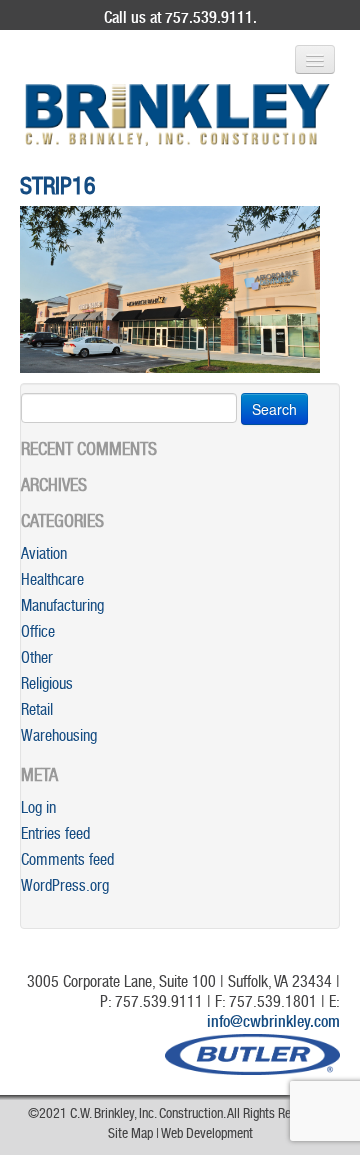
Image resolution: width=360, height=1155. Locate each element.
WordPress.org (65, 888)
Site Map (130, 1135)
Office (38, 634)
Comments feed (67, 862)
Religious (47, 686)
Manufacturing (62, 608)
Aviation (44, 556)
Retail (37, 712)
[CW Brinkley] (177, 115)
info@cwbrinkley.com (273, 1024)
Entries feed (55, 836)
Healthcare (52, 582)
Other (37, 660)
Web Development (207, 1135)
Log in (38, 810)
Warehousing (59, 738)
